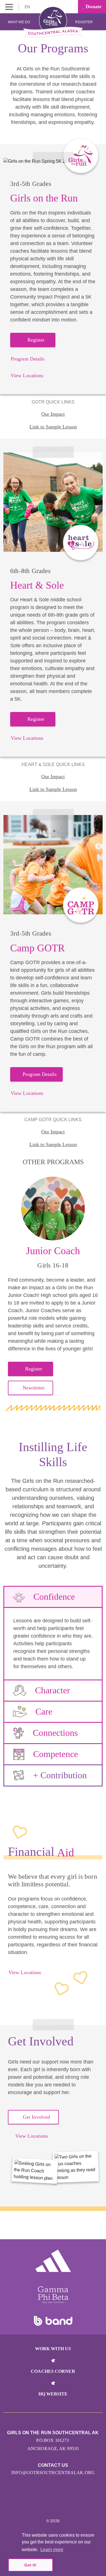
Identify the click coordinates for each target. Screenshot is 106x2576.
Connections (55, 1733)
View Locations (27, 376)
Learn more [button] (52, 2550)
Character (53, 1690)
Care (44, 1711)
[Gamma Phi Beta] (53, 2295)
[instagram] (47, 2504)
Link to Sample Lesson (53, 427)
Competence (56, 1754)
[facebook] (59, 2504)
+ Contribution (60, 1775)
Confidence (54, 1597)
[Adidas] (53, 2261)
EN (28, 7)
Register (84, 22)
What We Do (19, 22)
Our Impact (53, 414)
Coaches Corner (53, 2371)
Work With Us (53, 2349)
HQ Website (53, 2394)
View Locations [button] (32, 2136)
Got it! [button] (30, 2565)
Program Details (28, 359)
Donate (93, 7)
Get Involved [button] (36, 2117)
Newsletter (34, 1388)
